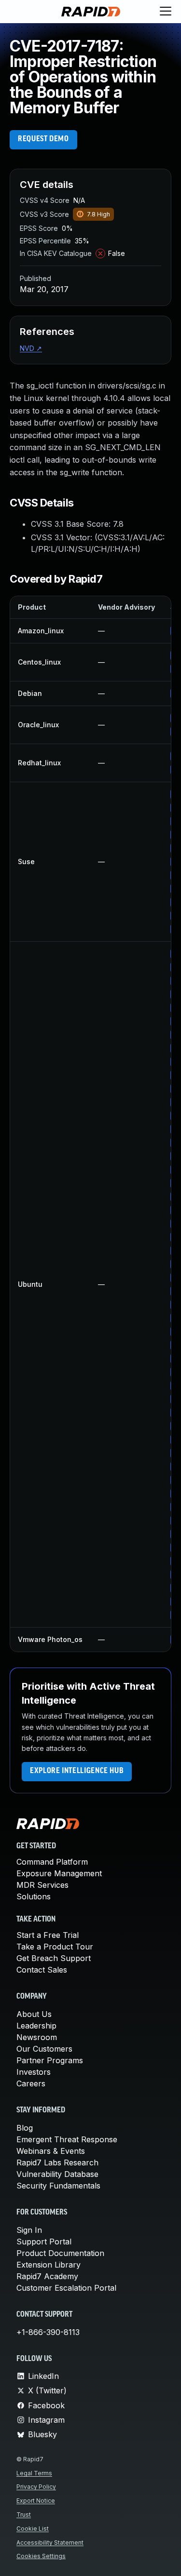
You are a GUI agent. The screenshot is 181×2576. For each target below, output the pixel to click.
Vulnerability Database (57, 2174)
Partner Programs (50, 2060)
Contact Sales (42, 1970)
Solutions (34, 1896)
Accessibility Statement (50, 2543)
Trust (24, 2515)
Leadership (36, 2026)
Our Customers (44, 2049)
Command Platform (52, 1862)
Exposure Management (59, 1873)
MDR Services (42, 1885)
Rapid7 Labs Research (57, 2162)
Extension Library (49, 2265)
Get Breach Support (54, 1958)
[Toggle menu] (166, 12)
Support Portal (44, 2242)
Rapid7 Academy (47, 2276)
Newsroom (37, 2037)
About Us (34, 2014)
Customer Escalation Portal (66, 2288)
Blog (25, 2128)
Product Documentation (60, 2253)
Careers (31, 2083)
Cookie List (33, 2529)
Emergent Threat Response (67, 2139)
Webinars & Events (51, 2151)
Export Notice (36, 2501)
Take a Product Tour (55, 1947)
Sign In (29, 2230)
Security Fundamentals (58, 2186)
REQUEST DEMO (43, 139)
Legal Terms (34, 2473)
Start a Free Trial (48, 1935)
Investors (34, 2072)
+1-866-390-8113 (48, 2332)
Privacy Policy (36, 2487)
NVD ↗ (31, 348)
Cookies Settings (41, 2556)
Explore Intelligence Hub (77, 1771)
